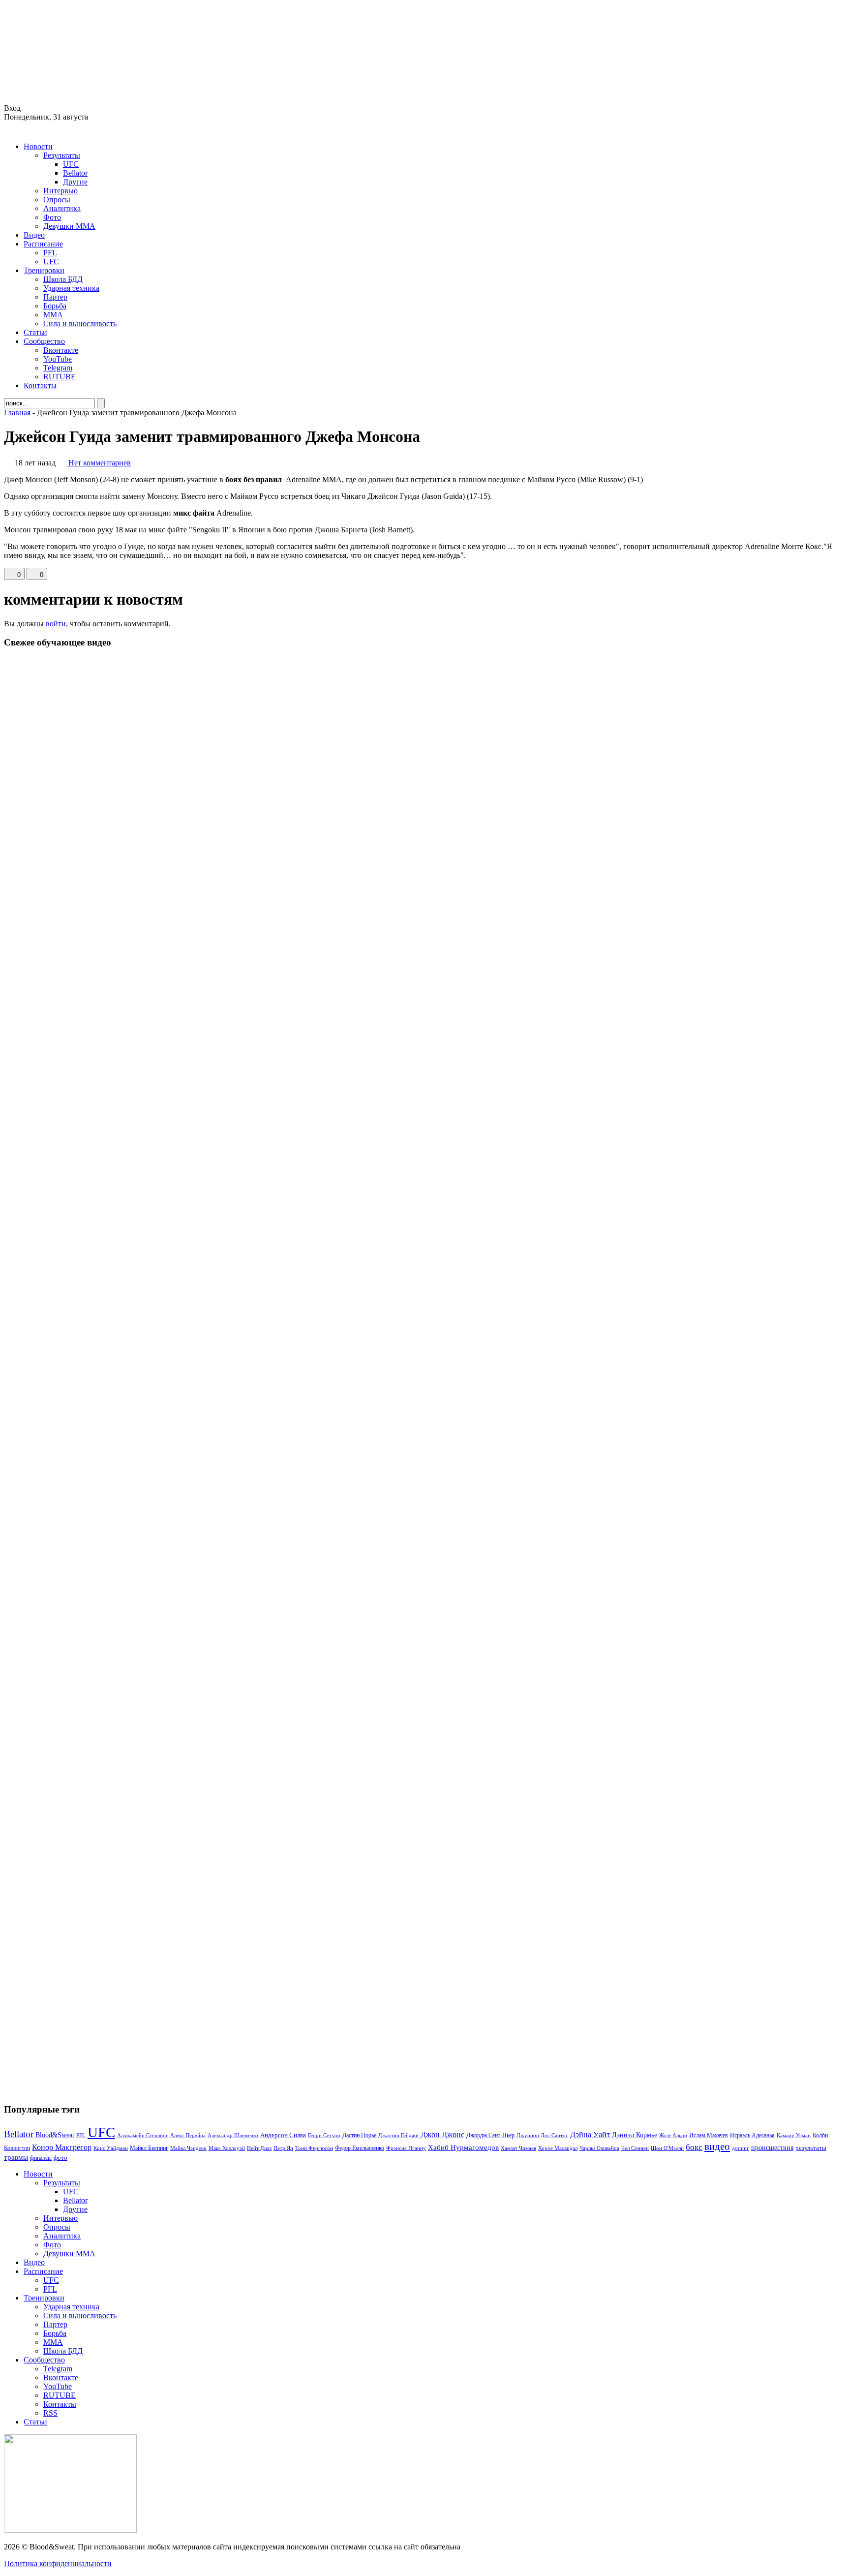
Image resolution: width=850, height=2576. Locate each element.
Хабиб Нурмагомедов (463, 2147)
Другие (75, 182)
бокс (694, 2147)
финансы (41, 2158)
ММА (53, 315)
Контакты (40, 385)
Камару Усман (794, 2135)
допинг (741, 2148)
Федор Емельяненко (360, 2148)
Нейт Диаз (259, 2148)
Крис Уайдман (111, 2148)
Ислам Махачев (709, 2135)
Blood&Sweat (55, 2135)
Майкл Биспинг (149, 2148)
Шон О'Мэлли (667, 2148)
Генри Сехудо (324, 2135)
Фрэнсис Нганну (406, 2148)
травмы (16, 2157)
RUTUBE (60, 377)
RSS (50, 2413)
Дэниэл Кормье (635, 2135)
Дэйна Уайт (590, 2135)
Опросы (57, 199)
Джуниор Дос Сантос (542, 2135)
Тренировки (44, 270)
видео (717, 2147)
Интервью (61, 191)
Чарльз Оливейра (599, 2148)
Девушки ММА (69, 226)
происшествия (772, 2147)
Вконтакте (61, 350)
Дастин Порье (359, 2135)
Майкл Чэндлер (188, 2148)
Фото (52, 217)
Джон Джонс (442, 2134)
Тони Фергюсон (314, 2148)
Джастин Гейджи (398, 2135)
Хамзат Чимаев (518, 2148)
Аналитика (62, 208)
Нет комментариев (100, 463)
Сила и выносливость (80, 323)
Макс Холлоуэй (227, 2148)
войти (56, 624)
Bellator (75, 173)
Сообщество (44, 341)
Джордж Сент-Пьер (490, 2135)
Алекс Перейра (188, 2135)
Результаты (62, 155)
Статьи (35, 332)
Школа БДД (63, 279)
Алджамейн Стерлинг (143, 2135)
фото (61, 2158)
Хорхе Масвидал (558, 2148)
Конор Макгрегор (62, 2147)
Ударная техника (71, 288)
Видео (34, 235)
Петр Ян (283, 2148)
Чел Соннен (635, 2148)
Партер (55, 297)
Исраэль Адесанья (752, 2135)
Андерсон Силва (283, 2135)
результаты (811, 2148)
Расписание (43, 244)
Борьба (55, 306)
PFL (50, 253)
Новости (38, 146)
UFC (71, 164)
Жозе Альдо (673, 2135)
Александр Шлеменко (233, 2135)
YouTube (58, 359)
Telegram (58, 368)
